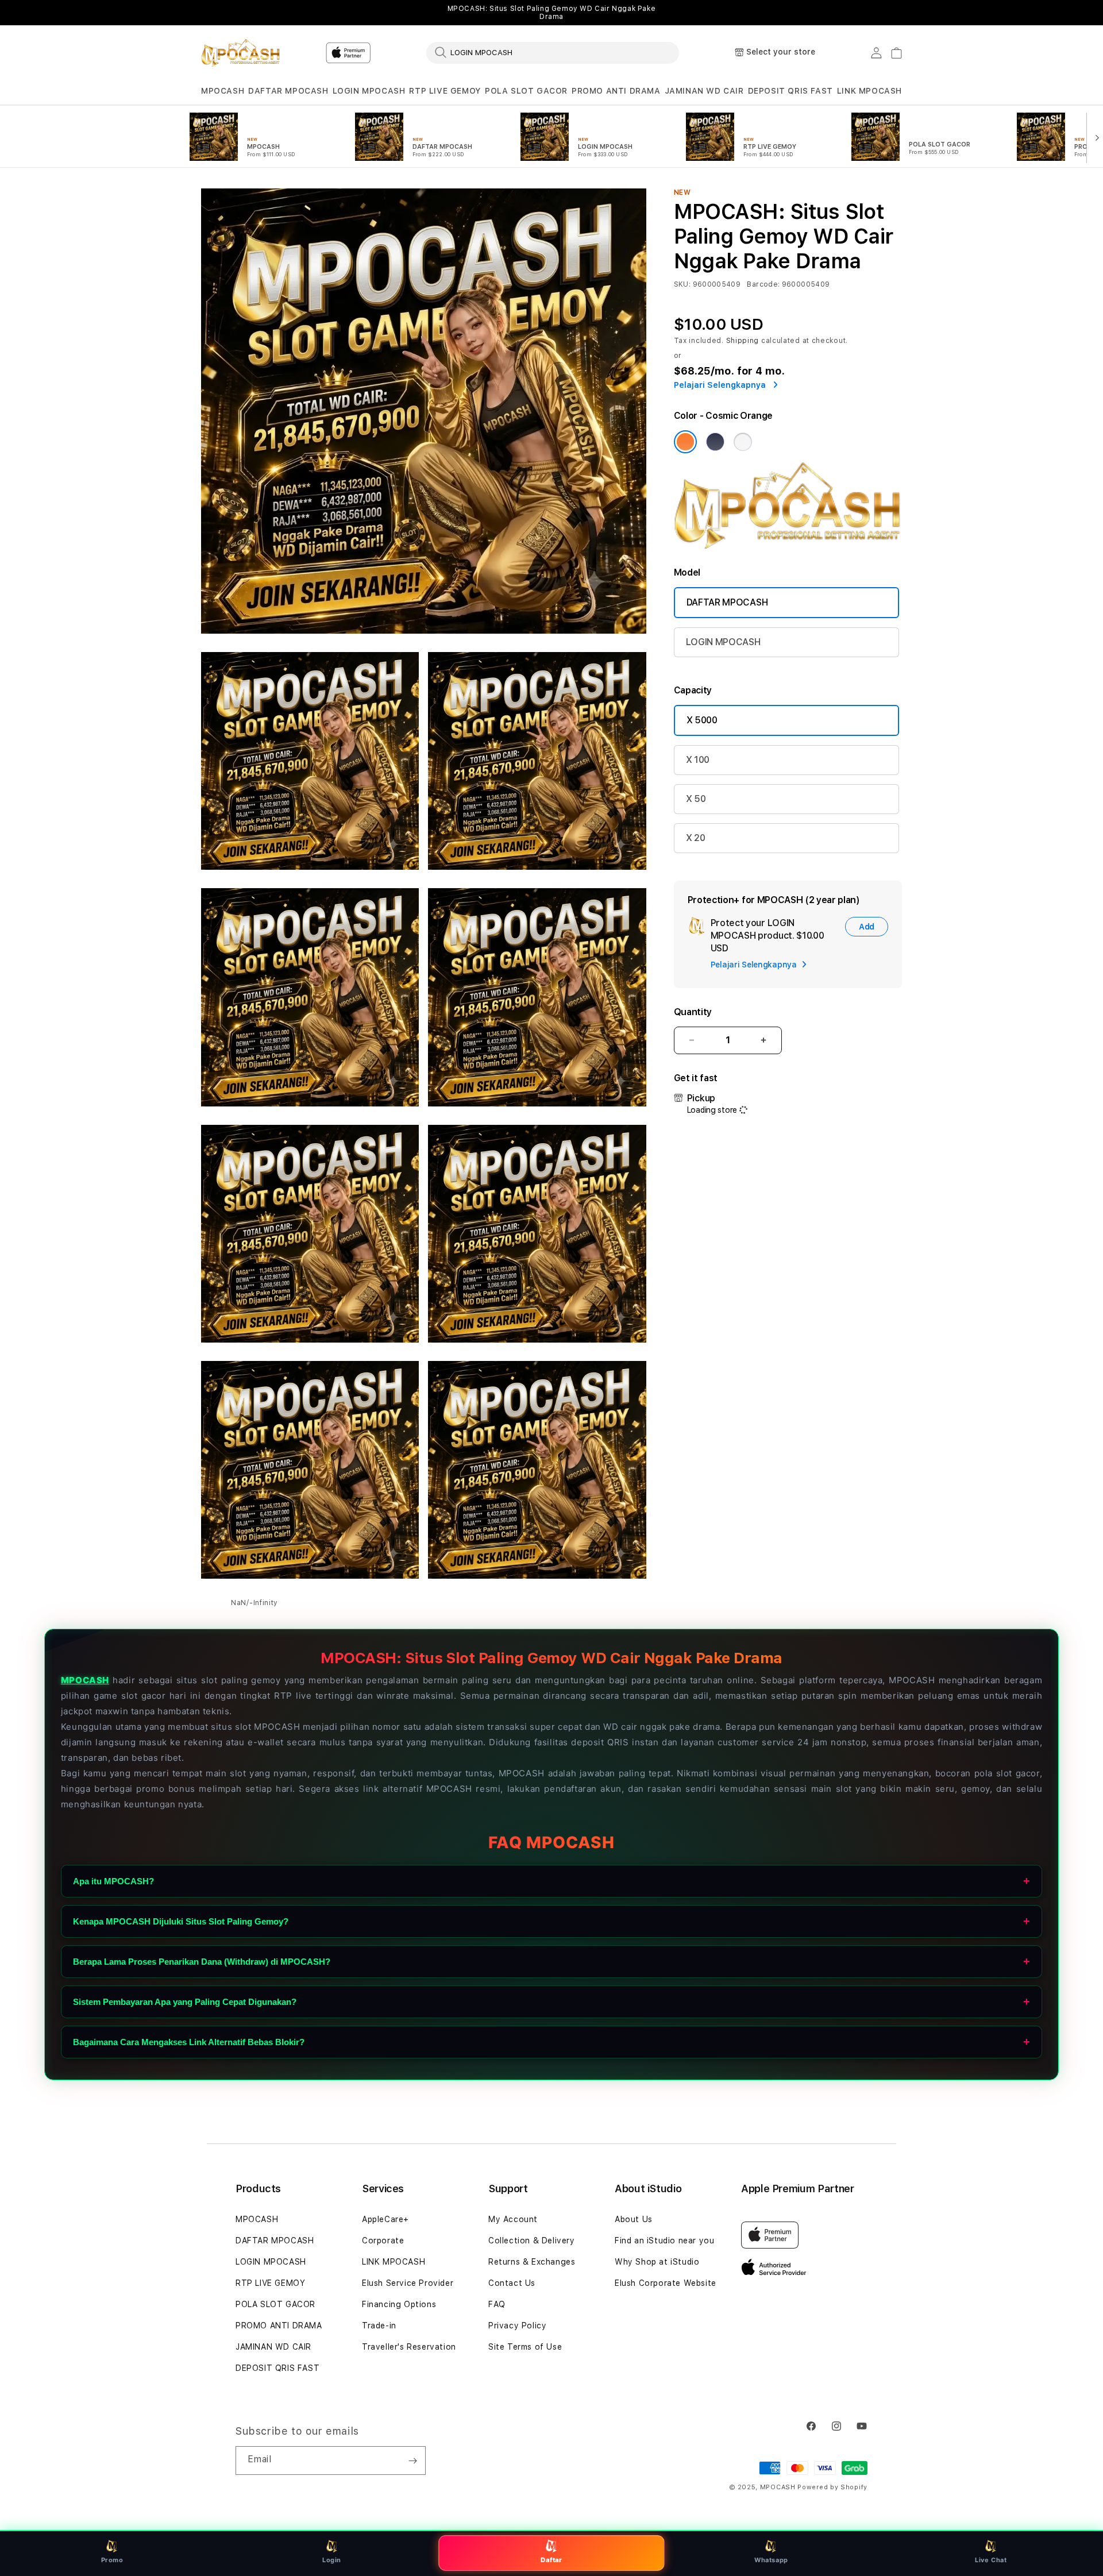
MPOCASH (223, 91)
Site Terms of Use (525, 2347)
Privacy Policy (517, 2326)
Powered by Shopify (832, 2487)
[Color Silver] (743, 442)
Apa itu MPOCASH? (113, 1881)
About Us (634, 2219)
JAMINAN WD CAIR (704, 91)
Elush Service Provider (408, 2283)
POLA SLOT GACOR (526, 91)
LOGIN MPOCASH (369, 91)
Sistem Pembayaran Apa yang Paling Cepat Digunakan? (185, 2001)
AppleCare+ (385, 2219)
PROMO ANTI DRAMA (616, 91)
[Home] (241, 53)
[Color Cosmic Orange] (685, 442)
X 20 (696, 838)
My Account (513, 2219)
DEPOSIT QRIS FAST (790, 91)
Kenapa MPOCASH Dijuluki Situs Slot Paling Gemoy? (181, 1921)
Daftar (552, 2560)
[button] (223, 91)
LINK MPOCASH (869, 91)
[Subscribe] (412, 2461)
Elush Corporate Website (666, 2283)
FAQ (497, 2304)
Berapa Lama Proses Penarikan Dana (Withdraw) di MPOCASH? (202, 1961)
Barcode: (763, 284)
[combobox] (553, 52)
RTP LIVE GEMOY (445, 91)
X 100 (698, 760)
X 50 (696, 799)
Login (332, 2560)
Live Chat (991, 2560)
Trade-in (379, 2326)
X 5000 (702, 720)
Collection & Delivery (532, 2240)
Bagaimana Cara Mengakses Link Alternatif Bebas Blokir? (189, 2041)
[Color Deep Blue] (715, 442)
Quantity (693, 1012)
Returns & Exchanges (532, 2262)
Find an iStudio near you (664, 2240)
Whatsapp (771, 2560)
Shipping (743, 341)
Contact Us (512, 2283)
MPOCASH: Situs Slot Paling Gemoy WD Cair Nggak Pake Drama (552, 13)
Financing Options (399, 2304)
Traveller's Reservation (409, 2347)
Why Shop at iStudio (657, 2262)
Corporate (383, 2240)
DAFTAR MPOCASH (288, 91)
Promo (112, 2560)
